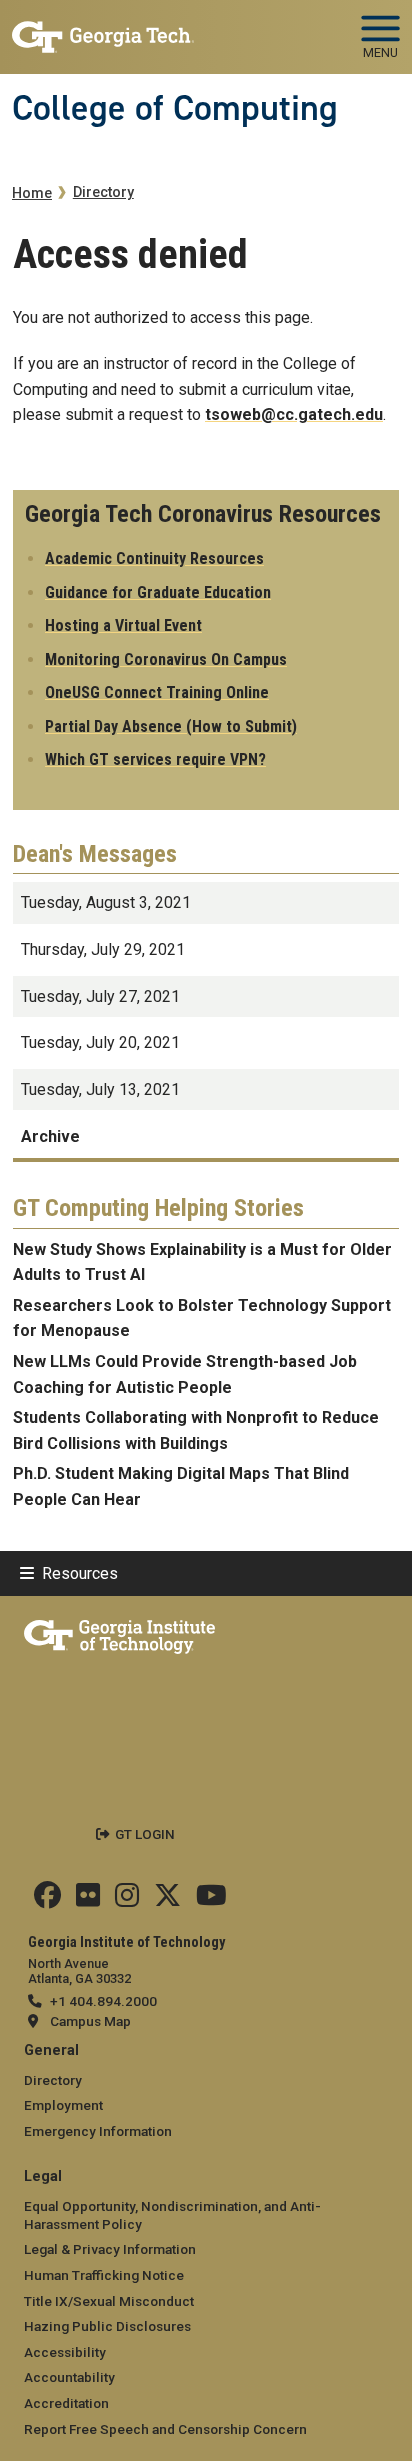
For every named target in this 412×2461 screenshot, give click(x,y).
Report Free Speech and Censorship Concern (165, 2429)
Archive (50, 1136)
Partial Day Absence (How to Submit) (171, 726)
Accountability (69, 2377)
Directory (103, 192)
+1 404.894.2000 (103, 2001)
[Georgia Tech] (119, 1633)
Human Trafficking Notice (104, 2275)
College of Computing (175, 108)
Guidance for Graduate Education (158, 592)
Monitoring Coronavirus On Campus (166, 659)
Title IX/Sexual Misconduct (109, 2301)
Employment (63, 2105)
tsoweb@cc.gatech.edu (294, 414)
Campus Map (90, 2021)
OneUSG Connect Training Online (157, 692)
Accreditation (66, 2403)
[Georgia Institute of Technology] (103, 28)
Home (32, 193)
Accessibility (65, 2352)
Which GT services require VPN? (155, 759)
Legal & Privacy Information (110, 2249)
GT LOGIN (145, 1834)
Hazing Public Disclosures (107, 2326)
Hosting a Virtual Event (123, 625)
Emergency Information (98, 2131)
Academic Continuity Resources (154, 558)
